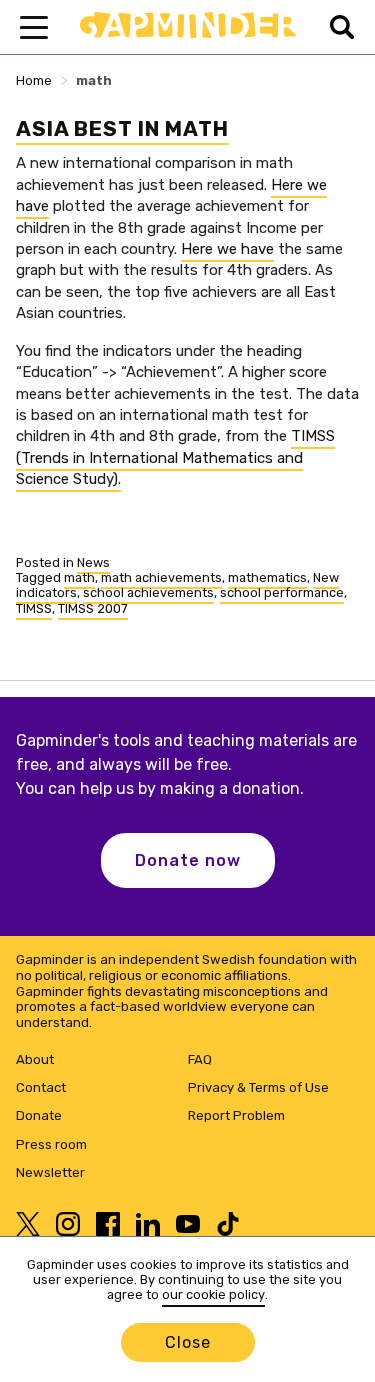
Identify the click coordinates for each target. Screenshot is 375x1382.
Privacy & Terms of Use (258, 1087)
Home (34, 80)
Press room (51, 1144)
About (35, 1059)
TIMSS (34, 608)
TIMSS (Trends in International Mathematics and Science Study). (175, 457)
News (93, 562)
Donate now (188, 860)
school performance (282, 592)
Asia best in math (122, 129)
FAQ (200, 1059)
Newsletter (50, 1172)
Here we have (227, 249)
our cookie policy (213, 1294)
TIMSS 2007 (93, 608)
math (79, 577)
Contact (41, 1087)
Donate (39, 1115)
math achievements (161, 577)
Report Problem (236, 1115)
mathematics (267, 577)
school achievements (148, 592)
